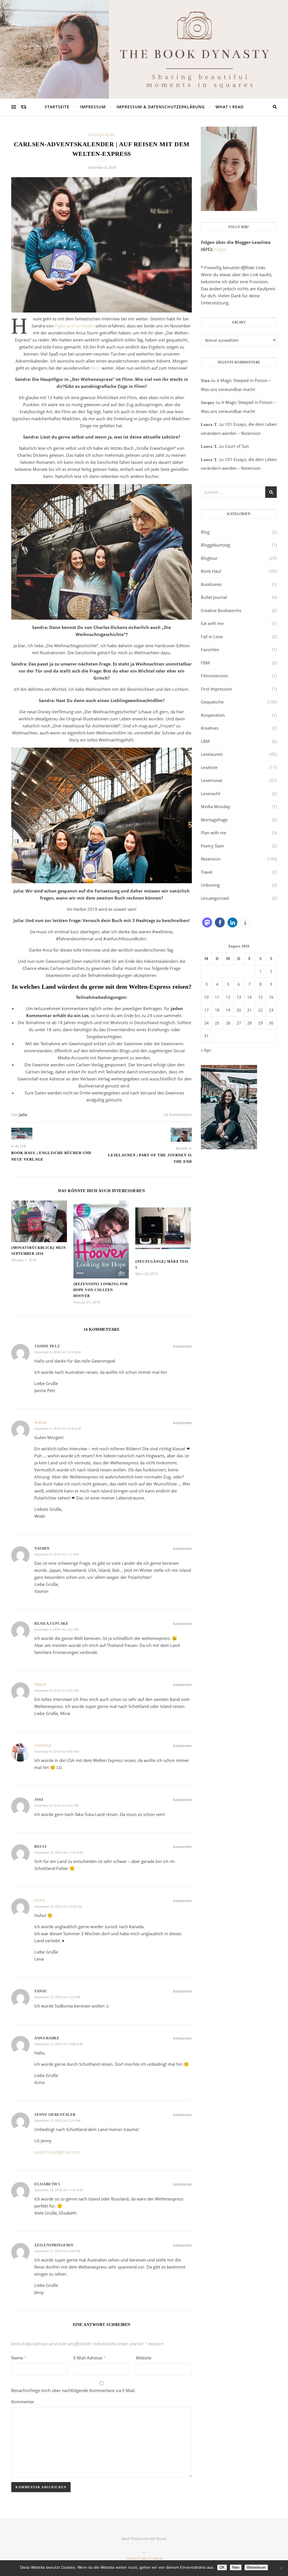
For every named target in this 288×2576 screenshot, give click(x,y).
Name (19, 2358)
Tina (205, 381)
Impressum (93, 107)
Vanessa (43, 1746)
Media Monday (215, 806)
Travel (207, 872)
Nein (236, 2567)
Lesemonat (211, 780)
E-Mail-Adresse (90, 2358)
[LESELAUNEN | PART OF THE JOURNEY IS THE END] (181, 1135)
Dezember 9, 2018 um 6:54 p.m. (57, 1805)
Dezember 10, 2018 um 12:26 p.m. (58, 1906)
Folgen (220, 249)
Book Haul (211, 571)
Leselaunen (212, 754)
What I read (229, 107)
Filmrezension (214, 676)
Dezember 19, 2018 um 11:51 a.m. (59, 2190)
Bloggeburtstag (215, 545)
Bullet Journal (214, 597)
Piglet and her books (74, 326)
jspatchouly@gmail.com (57, 2152)
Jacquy (208, 403)
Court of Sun (237, 446)
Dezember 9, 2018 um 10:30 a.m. (58, 1429)
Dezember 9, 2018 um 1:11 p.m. (57, 1554)
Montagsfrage (214, 820)
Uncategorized (215, 898)
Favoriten (210, 649)
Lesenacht (211, 794)
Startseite (57, 107)
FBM (205, 663)
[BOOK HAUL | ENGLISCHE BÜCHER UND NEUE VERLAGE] (22, 1134)
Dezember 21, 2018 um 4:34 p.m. (58, 2251)
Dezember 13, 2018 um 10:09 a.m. (59, 2044)
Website (144, 2358)
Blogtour (209, 558)
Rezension (211, 859)
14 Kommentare (178, 1115)
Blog (205, 532)
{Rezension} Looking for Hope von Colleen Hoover (101, 1290)
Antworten (182, 1346)
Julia (23, 1115)
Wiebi (40, 1423)
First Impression (216, 689)
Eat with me (212, 623)
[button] (207, 922)
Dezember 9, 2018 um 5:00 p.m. (57, 1751)
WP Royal (158, 2539)
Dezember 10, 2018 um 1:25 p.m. (58, 1997)
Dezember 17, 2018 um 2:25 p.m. (58, 2120)
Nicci (96, 368)
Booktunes (211, 584)
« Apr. (206, 1050)
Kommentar (23, 2402)
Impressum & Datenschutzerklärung (161, 107)
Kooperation (213, 715)
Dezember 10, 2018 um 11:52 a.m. (59, 1852)
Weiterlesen (256, 2567)
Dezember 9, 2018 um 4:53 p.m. (57, 1690)
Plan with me (213, 833)
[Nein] (281, 2568)
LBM (205, 741)
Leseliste (209, 767)
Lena (40, 1900)
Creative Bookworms (221, 610)
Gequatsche (102, 135)
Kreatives (210, 728)
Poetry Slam (212, 846)
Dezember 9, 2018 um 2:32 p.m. (57, 1629)
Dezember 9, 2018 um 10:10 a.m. (58, 1352)
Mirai (40, 1684)
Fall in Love (212, 637)
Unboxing (210, 885)
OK (222, 2567)
